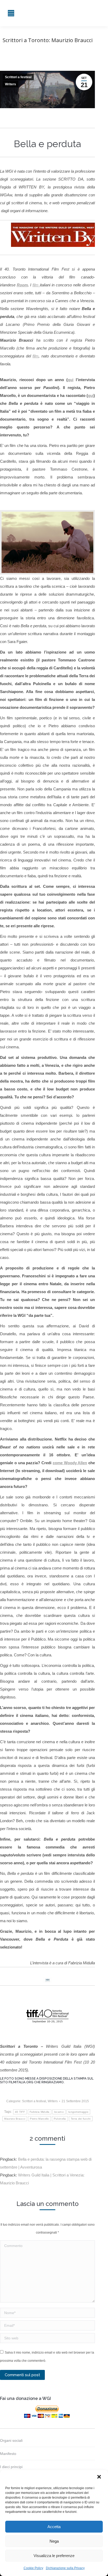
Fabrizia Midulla (40, 2112)
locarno (59, 2112)
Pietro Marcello (39, 2119)
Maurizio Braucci (15, 2119)
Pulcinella (60, 2119)
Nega (54, 2541)
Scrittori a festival (18, 77)
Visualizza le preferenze (54, 2556)
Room (22, 285)
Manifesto (8, 2454)
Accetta (54, 2527)
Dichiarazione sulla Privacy (65, 2568)
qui (71, 380)
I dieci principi (11, 2467)
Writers (10, 84)
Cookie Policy (33, 2568)
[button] (100, 2477)
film (36, 285)
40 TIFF (20, 2112)
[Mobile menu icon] (11, 13)
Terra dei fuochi (81, 2119)
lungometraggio (78, 2112)
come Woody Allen (70, 1463)
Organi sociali (11, 2440)
